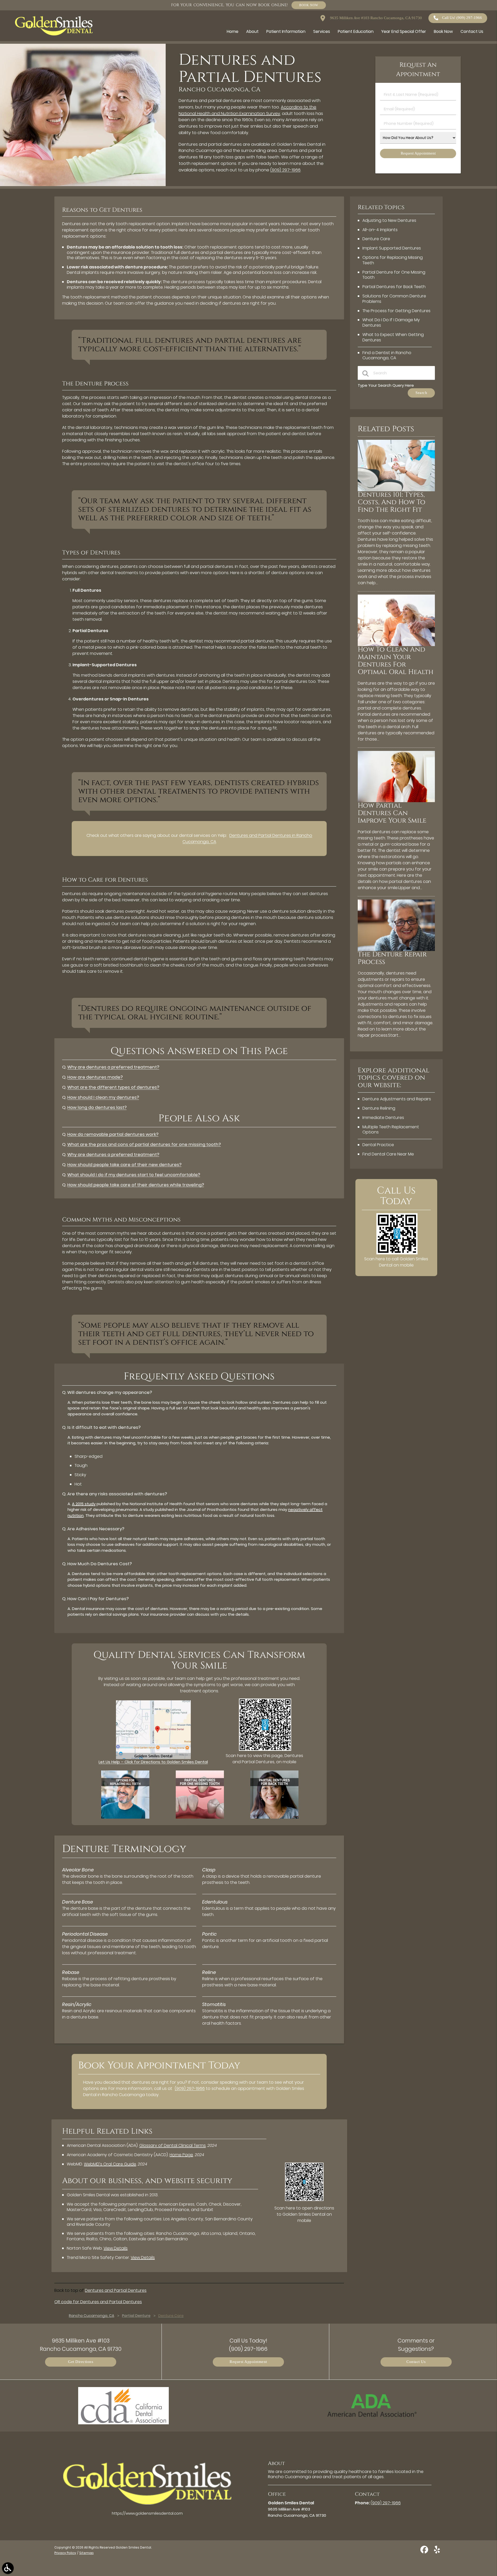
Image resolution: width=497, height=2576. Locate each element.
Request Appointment (248, 2362)
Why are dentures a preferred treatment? (113, 1067)
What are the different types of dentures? (113, 1087)
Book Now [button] (443, 31)
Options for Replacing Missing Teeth (393, 260)
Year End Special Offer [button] (404, 31)
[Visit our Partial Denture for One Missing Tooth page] (200, 1817)
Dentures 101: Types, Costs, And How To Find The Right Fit (392, 502)
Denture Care (376, 239)
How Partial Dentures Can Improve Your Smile (392, 813)
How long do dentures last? (97, 1107)
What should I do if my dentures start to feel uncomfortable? (134, 1175)
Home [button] (233, 31)
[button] (8, 2568)
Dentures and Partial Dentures (116, 2290)
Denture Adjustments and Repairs (397, 1099)
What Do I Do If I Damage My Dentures (391, 323)
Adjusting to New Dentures (389, 220)
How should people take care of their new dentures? (124, 1165)
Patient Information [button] (286, 31)
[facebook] (425, 2552)
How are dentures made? (95, 1077)
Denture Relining (379, 1108)
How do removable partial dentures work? (113, 1134)
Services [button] (322, 31)
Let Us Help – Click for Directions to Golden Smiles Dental (153, 1762)
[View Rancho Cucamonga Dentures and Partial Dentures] (83, 185)
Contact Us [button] (472, 31)
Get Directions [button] (81, 2362)
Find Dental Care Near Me (388, 1154)
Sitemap (86, 2553)
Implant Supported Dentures (392, 248)
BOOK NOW (309, 5)
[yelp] (437, 2552)
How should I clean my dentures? (103, 1097)
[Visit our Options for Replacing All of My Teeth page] (125, 1817)
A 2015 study (84, 1504)
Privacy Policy (65, 2553)
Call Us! (462, 18)
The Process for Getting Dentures (396, 311)
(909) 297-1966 (285, 170)
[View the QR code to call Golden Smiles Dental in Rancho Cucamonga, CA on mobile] (397, 1253)
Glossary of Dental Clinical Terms (173, 2145)
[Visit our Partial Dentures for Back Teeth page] (274, 1817)
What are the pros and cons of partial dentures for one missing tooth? (144, 1144)
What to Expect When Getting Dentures (393, 337)
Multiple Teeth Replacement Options (391, 1130)
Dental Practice (378, 1145)
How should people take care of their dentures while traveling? (136, 1185)
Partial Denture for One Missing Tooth (394, 275)
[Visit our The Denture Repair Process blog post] (396, 950)
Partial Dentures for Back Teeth (394, 287)
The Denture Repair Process (392, 958)
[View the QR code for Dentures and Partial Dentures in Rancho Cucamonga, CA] (265, 1749)
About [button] (252, 31)
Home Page (181, 2155)
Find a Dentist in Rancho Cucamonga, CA (387, 355)
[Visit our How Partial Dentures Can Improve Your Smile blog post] (396, 801)
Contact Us (416, 2362)
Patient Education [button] (356, 31)
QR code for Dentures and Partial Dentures (98, 2302)
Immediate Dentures (383, 1118)
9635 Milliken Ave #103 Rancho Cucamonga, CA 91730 (375, 18)
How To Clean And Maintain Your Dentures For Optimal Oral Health (396, 661)
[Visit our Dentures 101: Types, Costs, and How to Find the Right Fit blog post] (396, 490)
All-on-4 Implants (380, 230)
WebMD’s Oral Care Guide (110, 2164)
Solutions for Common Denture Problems (394, 299)
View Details (116, 2248)
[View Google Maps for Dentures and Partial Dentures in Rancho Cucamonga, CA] (153, 1758)
